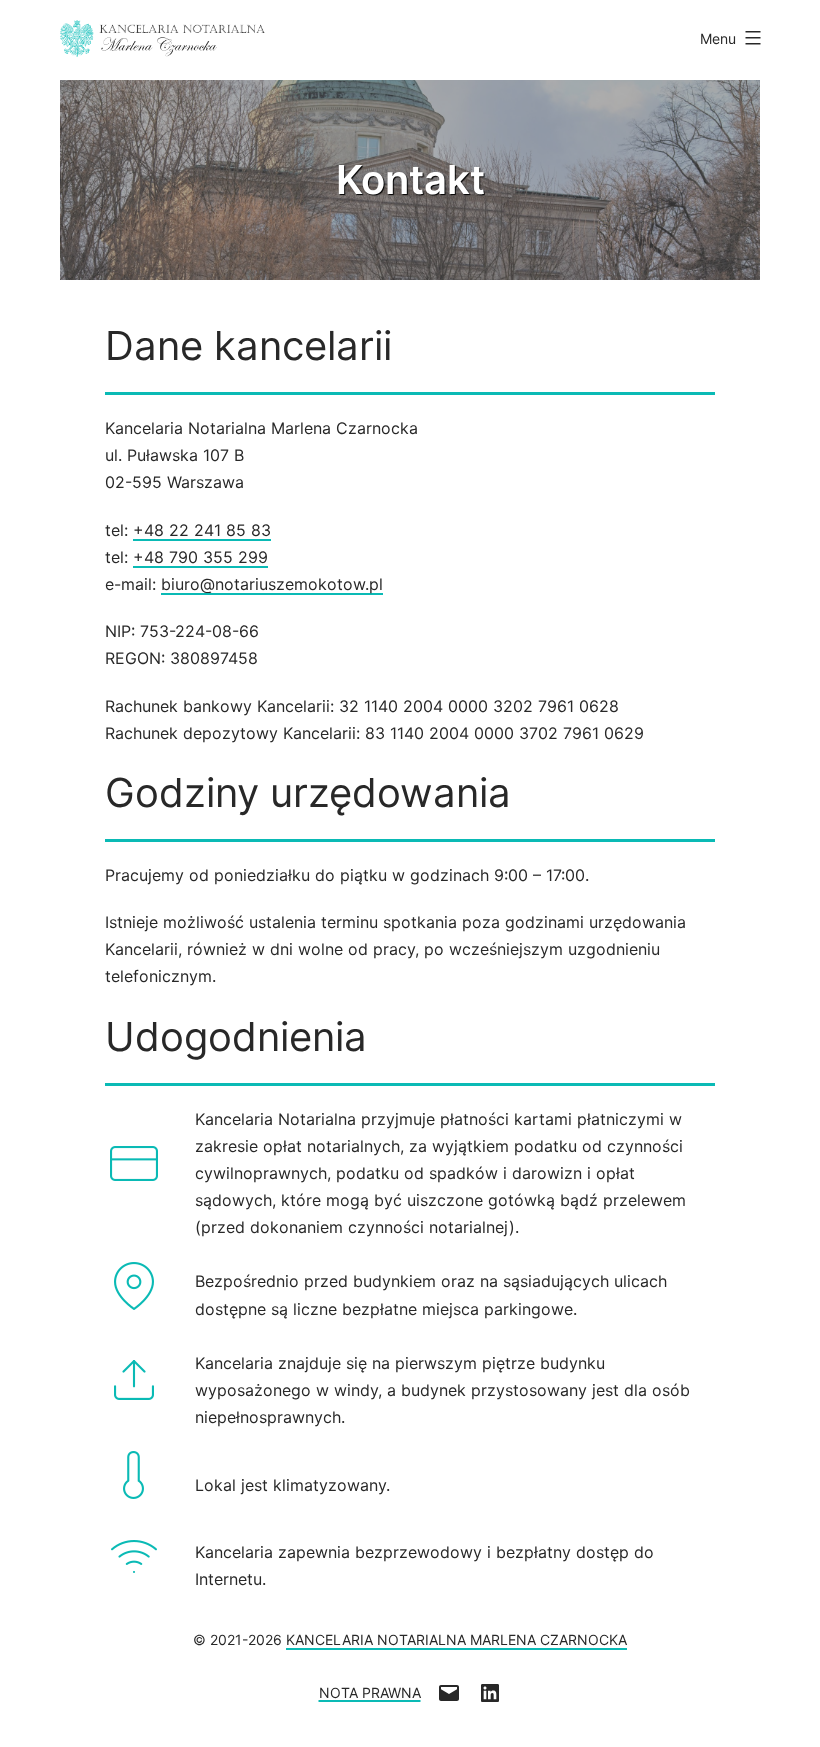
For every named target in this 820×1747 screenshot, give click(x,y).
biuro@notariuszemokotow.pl (272, 584)
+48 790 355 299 (200, 557)
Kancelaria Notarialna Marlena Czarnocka (456, 1639)
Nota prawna (370, 1691)
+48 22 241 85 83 (202, 530)
